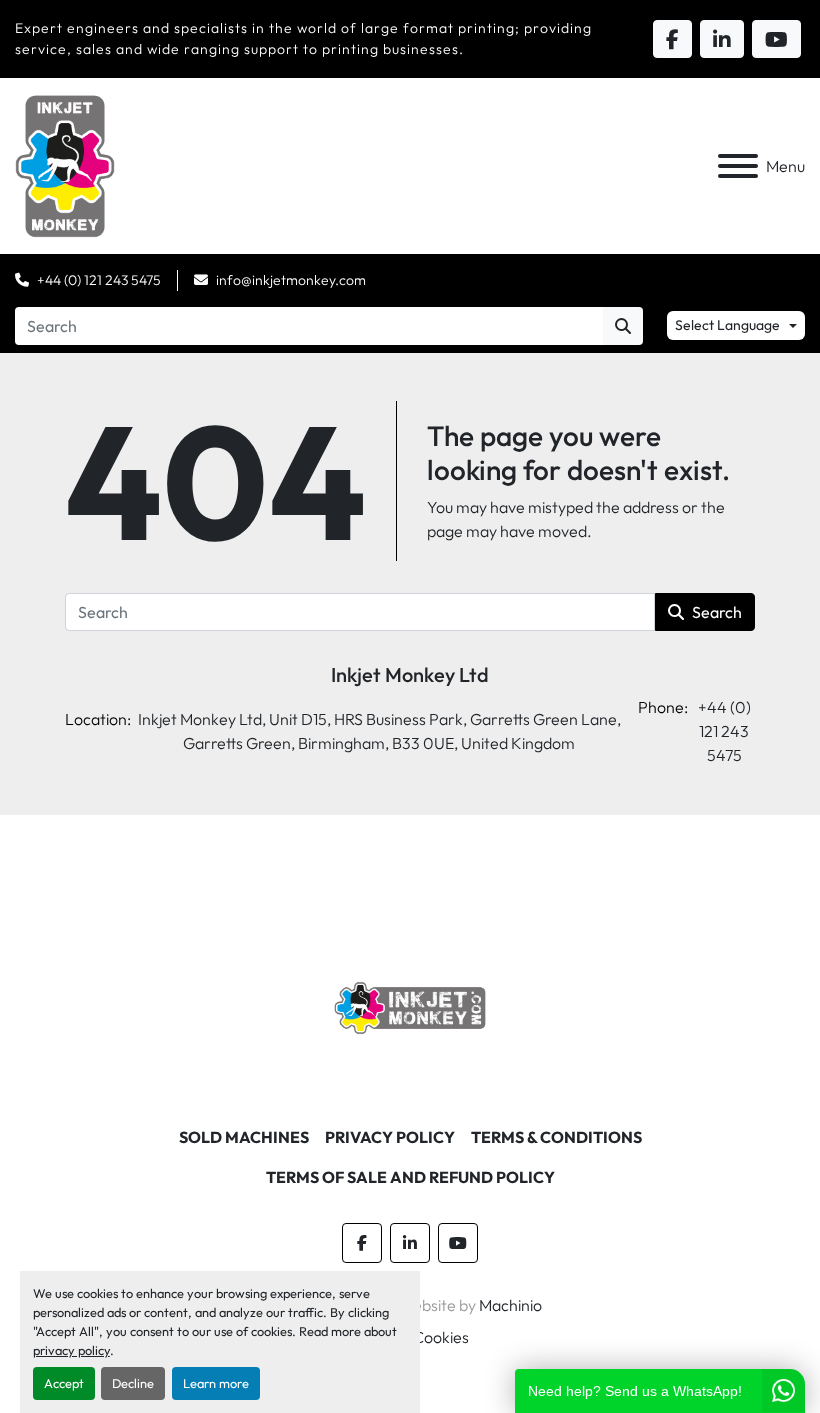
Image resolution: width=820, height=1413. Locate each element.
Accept (64, 1383)
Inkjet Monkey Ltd (410, 674)
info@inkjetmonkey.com (291, 280)
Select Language (727, 325)
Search (717, 612)
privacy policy (71, 1350)
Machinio (510, 1305)
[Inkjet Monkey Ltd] (410, 1006)
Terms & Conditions (556, 1137)
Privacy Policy (390, 1137)
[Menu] (738, 166)
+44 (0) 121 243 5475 (99, 280)
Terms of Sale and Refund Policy (410, 1177)
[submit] (623, 326)
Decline (133, 1383)
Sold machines (244, 1137)
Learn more (216, 1383)
